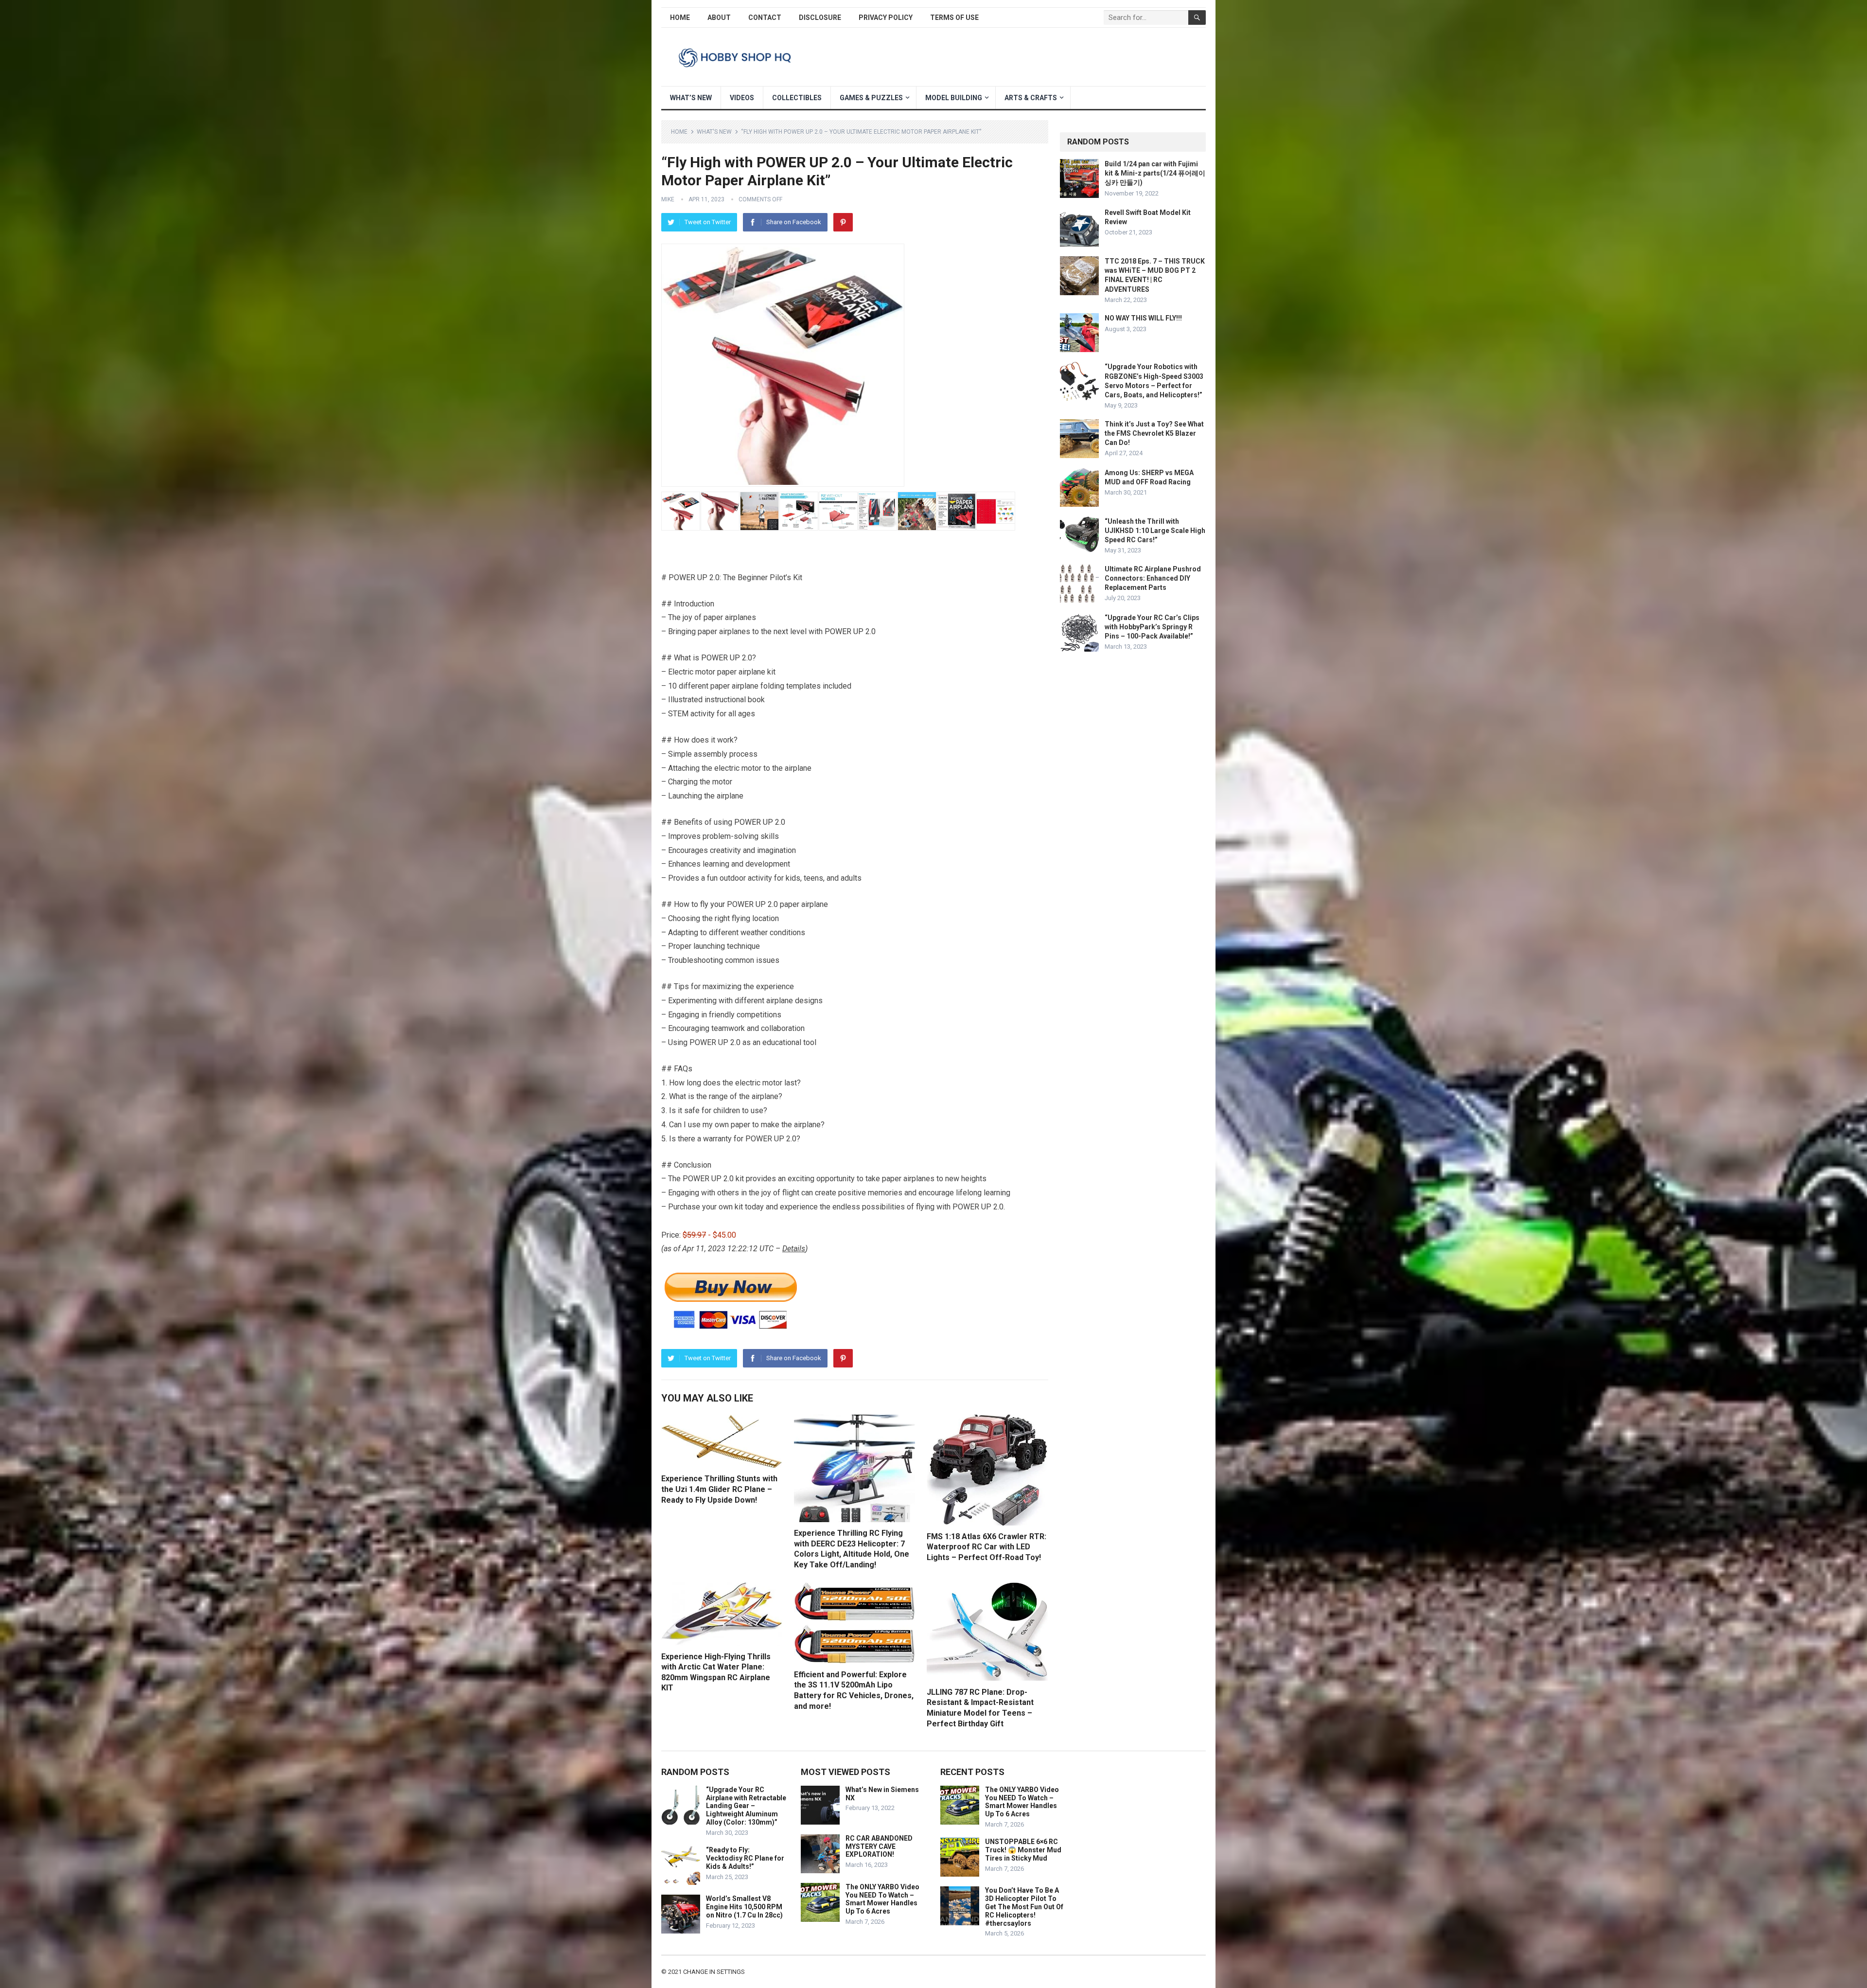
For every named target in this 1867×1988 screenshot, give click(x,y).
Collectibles (797, 98)
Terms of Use (954, 18)
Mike (668, 199)
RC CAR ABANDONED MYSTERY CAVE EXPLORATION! (879, 1846)
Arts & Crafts (1031, 98)
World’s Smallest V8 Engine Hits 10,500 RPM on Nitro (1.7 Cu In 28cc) (744, 1907)
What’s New (691, 98)
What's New (714, 132)
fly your (713, 904)
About (719, 18)
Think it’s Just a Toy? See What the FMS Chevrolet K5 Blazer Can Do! (1154, 433)
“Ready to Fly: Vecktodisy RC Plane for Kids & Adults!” (745, 1858)
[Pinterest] (843, 222)
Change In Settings (714, 1972)
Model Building (954, 98)
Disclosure (820, 18)
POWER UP (844, 631)
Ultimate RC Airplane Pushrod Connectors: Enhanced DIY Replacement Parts (1153, 578)
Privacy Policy (886, 18)
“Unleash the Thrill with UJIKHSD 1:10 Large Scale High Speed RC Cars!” (1155, 531)
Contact (765, 18)
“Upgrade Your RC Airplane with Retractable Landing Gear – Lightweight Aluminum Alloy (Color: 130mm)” (746, 1806)
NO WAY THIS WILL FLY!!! (1143, 318)
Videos (742, 98)
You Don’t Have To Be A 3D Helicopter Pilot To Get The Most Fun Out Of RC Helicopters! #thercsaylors (1024, 1907)
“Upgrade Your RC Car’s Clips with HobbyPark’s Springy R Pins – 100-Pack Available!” (1152, 627)
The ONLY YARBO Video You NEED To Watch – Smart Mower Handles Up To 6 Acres (882, 1899)
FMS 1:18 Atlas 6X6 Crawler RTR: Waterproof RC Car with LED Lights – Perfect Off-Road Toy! (986, 1547)
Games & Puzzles (871, 98)
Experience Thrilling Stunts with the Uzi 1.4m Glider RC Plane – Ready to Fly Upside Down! (719, 1489)
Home (680, 18)
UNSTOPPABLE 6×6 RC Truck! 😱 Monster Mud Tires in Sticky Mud (1023, 1850)
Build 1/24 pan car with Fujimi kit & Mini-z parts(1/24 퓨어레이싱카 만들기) (1155, 173)
